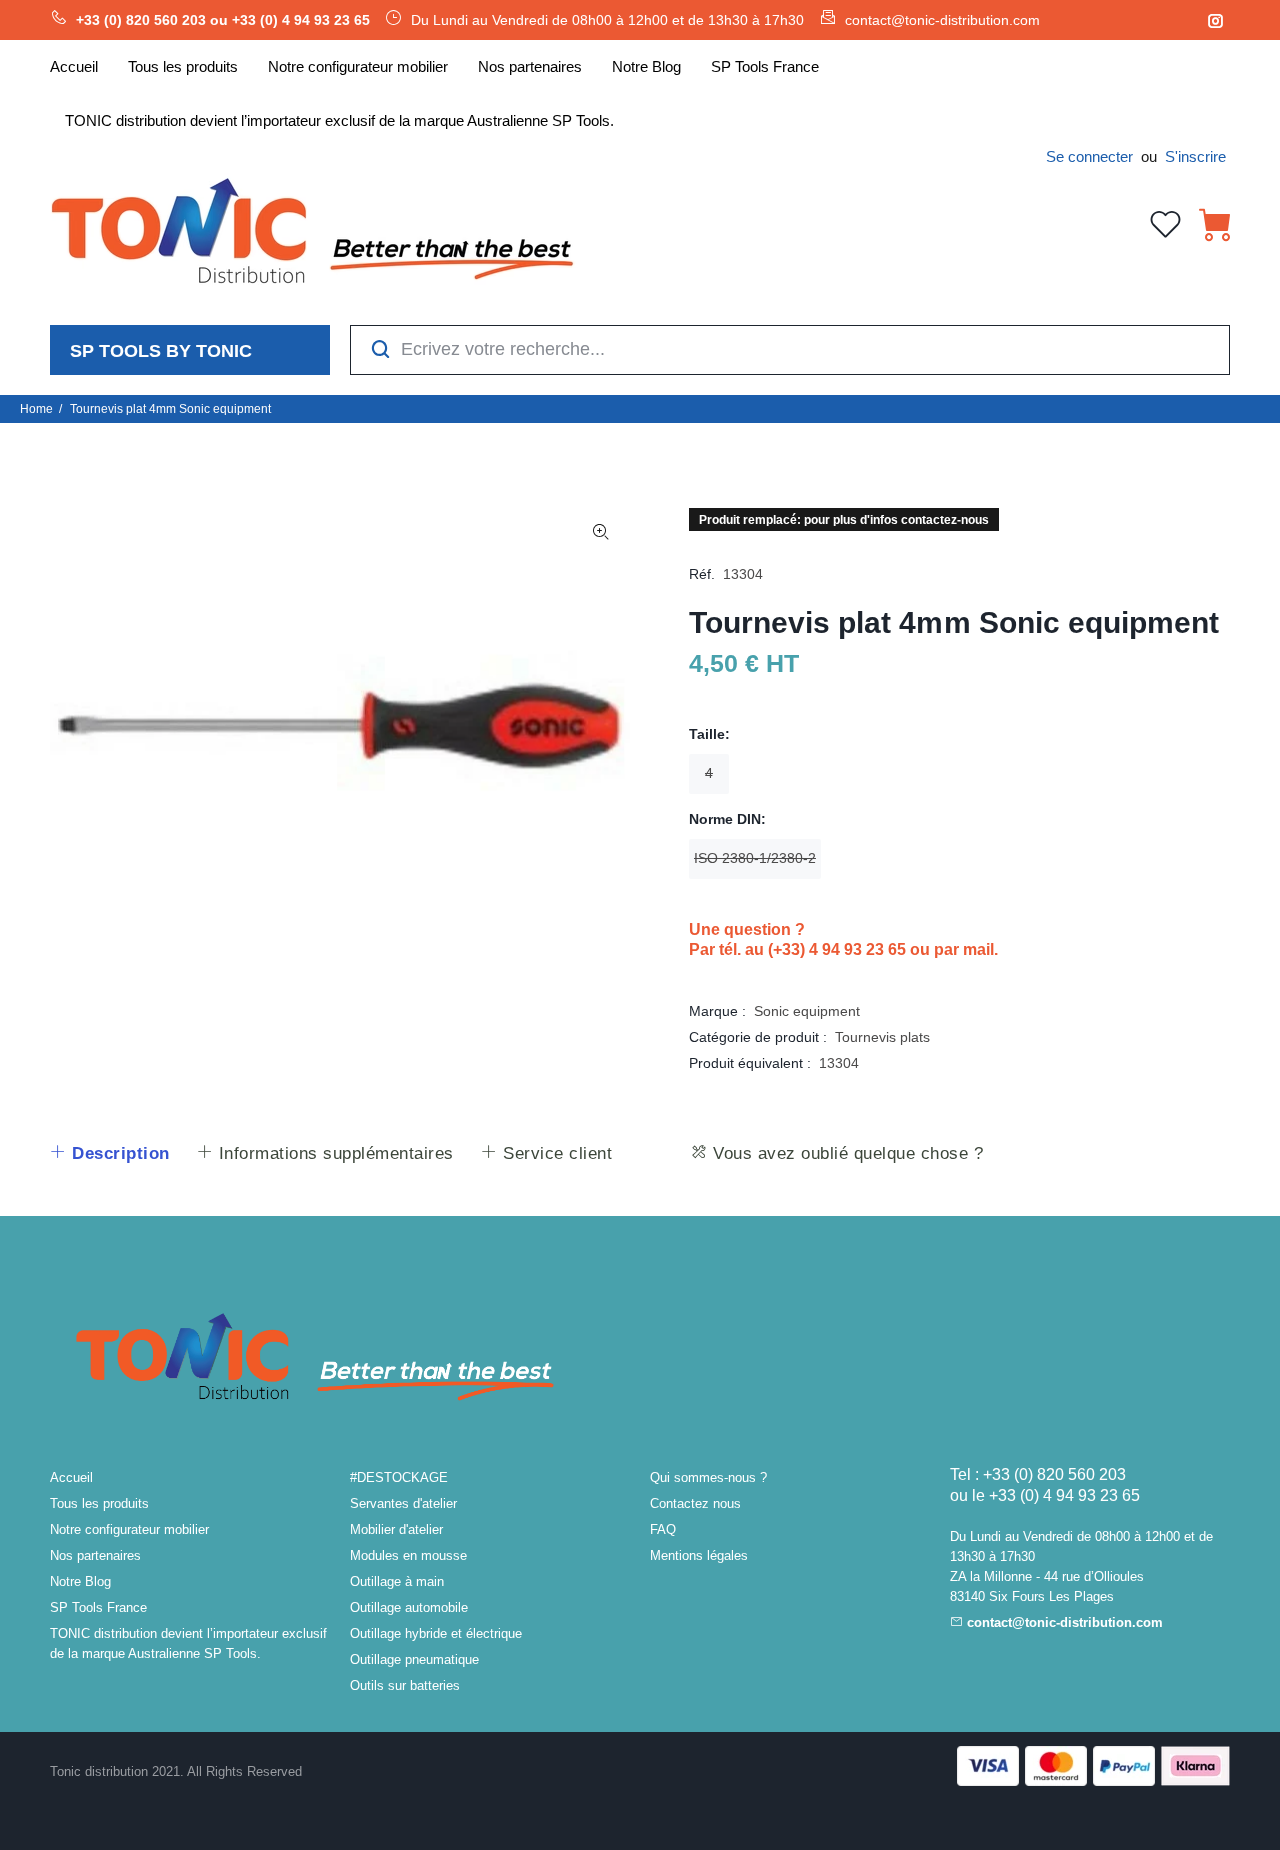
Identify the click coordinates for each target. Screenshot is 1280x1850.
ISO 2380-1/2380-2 (755, 858)
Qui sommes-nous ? (708, 1477)
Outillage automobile (409, 1607)
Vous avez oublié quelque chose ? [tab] (846, 1153)
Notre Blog (80, 1581)
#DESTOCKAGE (399, 1477)
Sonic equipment (807, 1011)
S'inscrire (1195, 156)
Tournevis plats (882, 1037)
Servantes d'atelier (403, 1503)
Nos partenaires (95, 1555)
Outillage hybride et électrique (436, 1633)
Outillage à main (397, 1581)
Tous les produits (99, 1503)
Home (36, 409)
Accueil (71, 1477)
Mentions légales (699, 1555)
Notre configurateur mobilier (129, 1529)
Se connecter (1089, 156)
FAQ (663, 1529)
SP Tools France (98, 1607)
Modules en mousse (408, 1555)
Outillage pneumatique (414, 1659)
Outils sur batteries (405, 1685)
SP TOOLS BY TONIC (161, 351)
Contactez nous (695, 1503)
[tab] (109, 1154)
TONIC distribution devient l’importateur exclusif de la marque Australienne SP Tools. (188, 1643)
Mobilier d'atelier (396, 1529)
